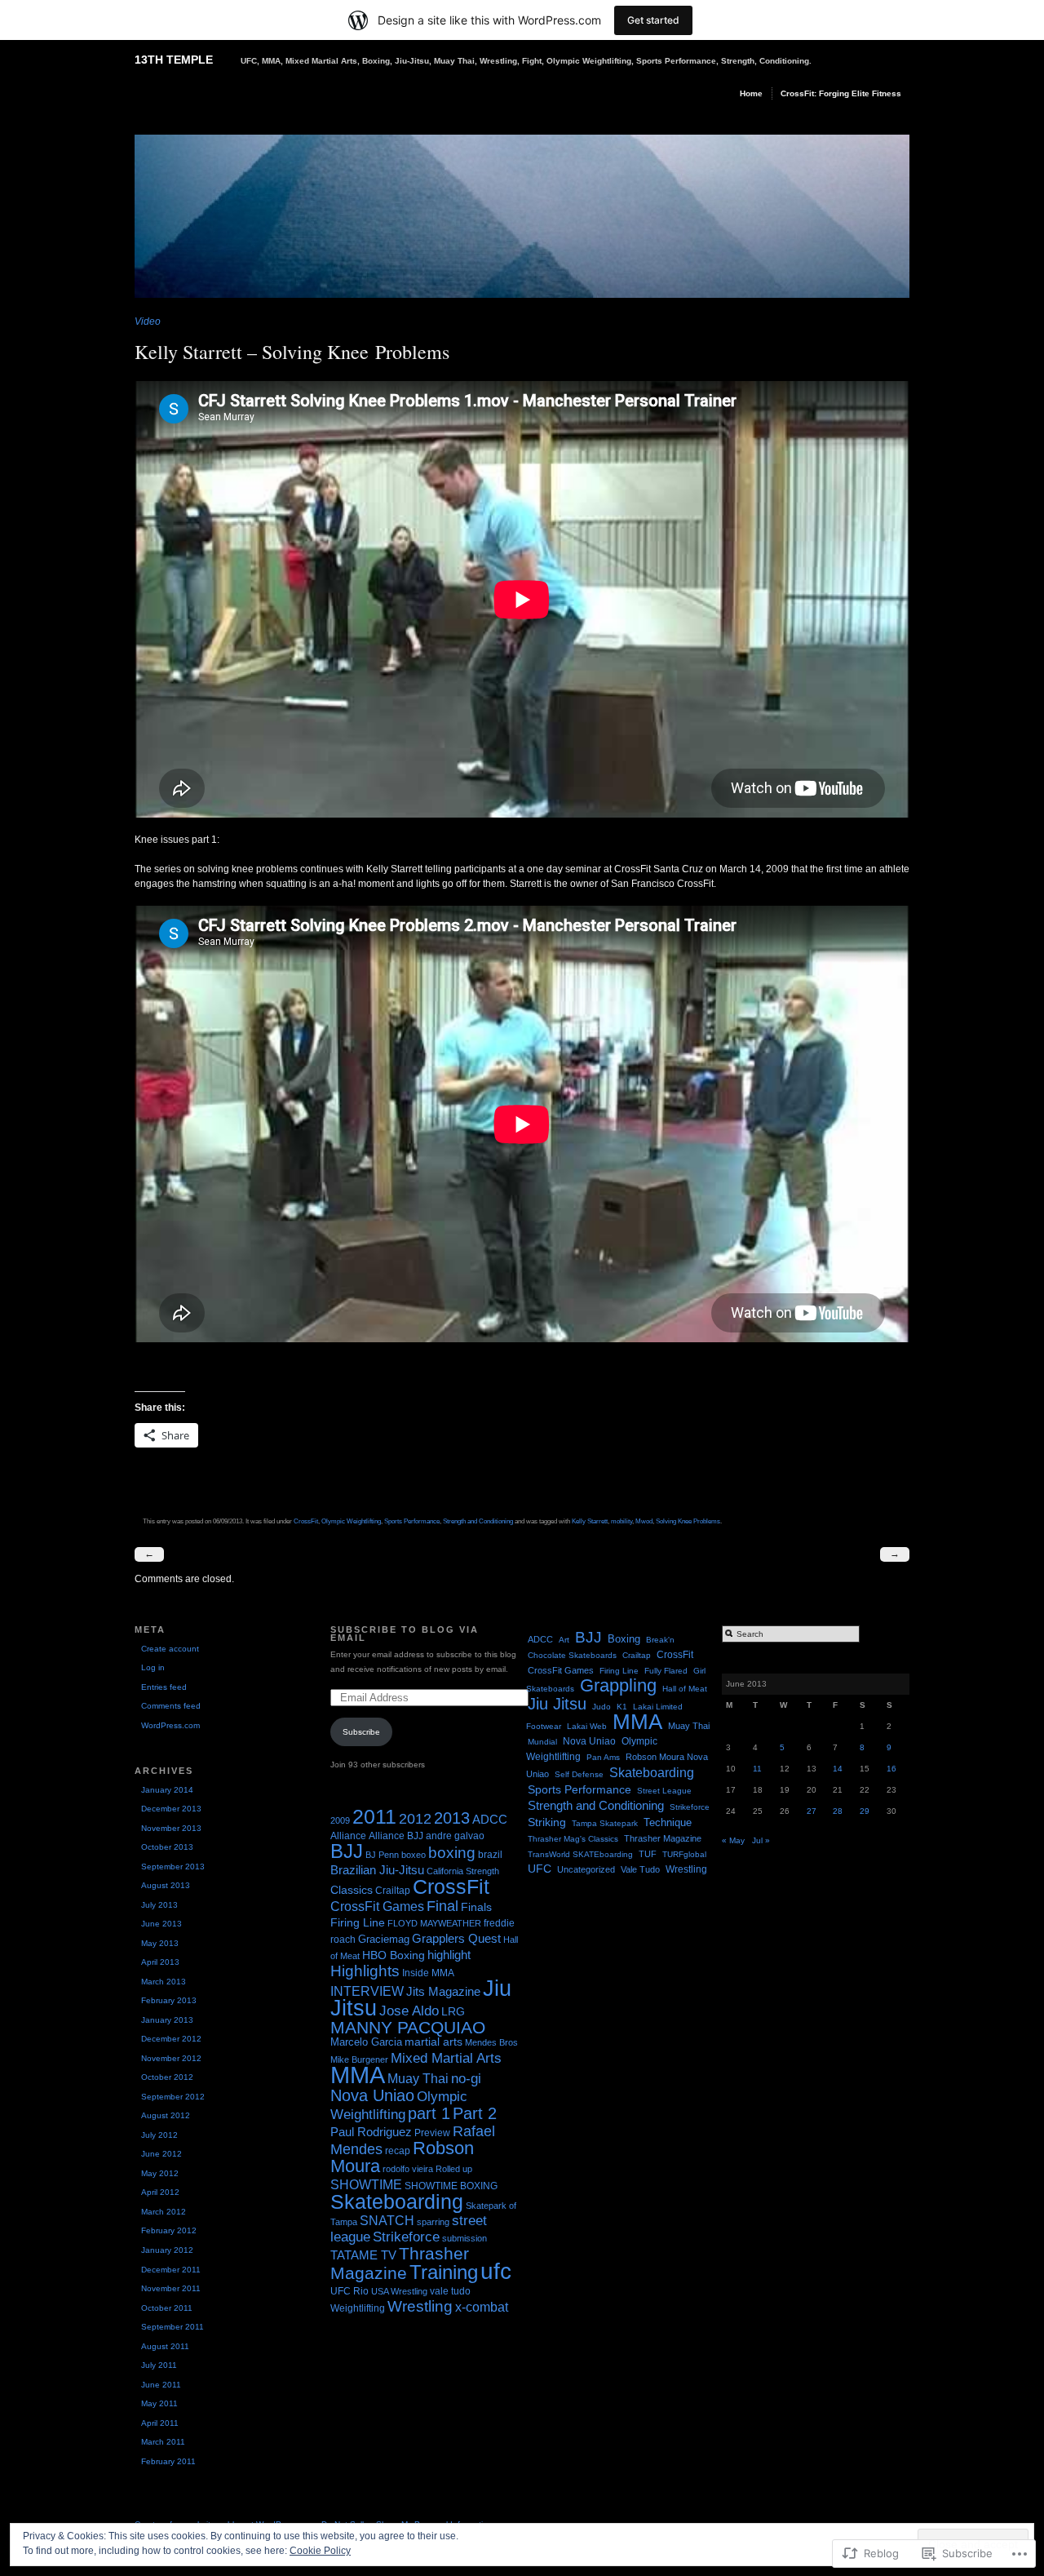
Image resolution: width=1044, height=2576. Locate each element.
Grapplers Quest (456, 1939)
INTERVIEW (367, 1991)
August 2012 (166, 2115)
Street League (664, 1791)
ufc (496, 2271)
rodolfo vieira (408, 2169)
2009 (340, 1820)
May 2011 (159, 2403)
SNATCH (387, 2221)
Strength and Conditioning (478, 1521)
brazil (490, 1855)
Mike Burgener (359, 2059)
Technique (668, 1822)
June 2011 (161, 2385)
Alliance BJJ (396, 1836)
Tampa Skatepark (605, 1823)
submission (464, 2238)
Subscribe (361, 1732)
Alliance (348, 1836)
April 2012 (160, 2192)
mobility (622, 1521)
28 (838, 1811)
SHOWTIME (366, 2184)
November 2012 (171, 2058)
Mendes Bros (491, 2042)
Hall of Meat (685, 1689)
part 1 (429, 2113)
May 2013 (160, 1943)
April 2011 (160, 2423)
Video (148, 321)
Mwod (644, 1521)
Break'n (660, 1640)
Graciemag (384, 1939)
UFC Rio (349, 2291)
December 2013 (171, 1809)
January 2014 (167, 1790)
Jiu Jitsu (557, 1704)
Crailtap (393, 1891)
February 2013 (169, 2000)
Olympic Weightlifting (351, 1521)
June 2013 (161, 1924)
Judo (602, 1707)
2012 (415, 1819)
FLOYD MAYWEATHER (434, 1923)
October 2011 (167, 2308)
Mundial (542, 1742)
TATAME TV (363, 2255)
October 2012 (167, 2077)
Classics (352, 1890)
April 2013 (160, 1962)
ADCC (490, 1819)
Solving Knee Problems (688, 1521)
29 (865, 1811)
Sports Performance (412, 1521)
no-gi (466, 2079)
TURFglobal (684, 1854)
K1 (622, 1707)
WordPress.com (170, 1725)
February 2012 (169, 2230)
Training (444, 2272)
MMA (358, 2075)
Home (751, 93)
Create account (170, 1649)
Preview (432, 2133)
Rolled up (454, 2169)
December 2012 (171, 2039)
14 (838, 1769)
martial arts (434, 2042)
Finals (476, 1907)
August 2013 (166, 1885)
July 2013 (159, 1905)
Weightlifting (358, 2308)
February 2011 (168, 2461)
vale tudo (450, 2291)
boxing (452, 1853)
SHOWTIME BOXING (451, 2186)
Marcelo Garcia (366, 2042)
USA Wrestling (399, 2291)
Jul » (761, 1840)
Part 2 (475, 2113)
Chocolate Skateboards (572, 1655)
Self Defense (579, 1774)
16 (891, 1769)
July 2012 (159, 2135)
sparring (433, 2222)
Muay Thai (418, 2078)
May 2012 (160, 2173)
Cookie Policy (320, 2551)
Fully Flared (666, 1671)
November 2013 (171, 1828)
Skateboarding (397, 2201)
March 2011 (163, 2442)
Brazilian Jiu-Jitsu (377, 1870)
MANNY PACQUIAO (408, 2028)
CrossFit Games (377, 1906)
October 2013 (167, 1847)
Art (564, 1640)
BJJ (347, 1851)
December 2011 (171, 2270)
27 (812, 1811)
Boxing (624, 1639)
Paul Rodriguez (371, 2132)
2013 (452, 1818)
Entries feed (164, 1687)
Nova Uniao (372, 2095)
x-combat (482, 2307)
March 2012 (164, 2212)
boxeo (414, 1855)
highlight (449, 1955)
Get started (653, 20)
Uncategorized (586, 1869)
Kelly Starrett (590, 1521)
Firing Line (358, 1923)
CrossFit (306, 1521)
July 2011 (159, 2365)
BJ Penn (382, 1855)
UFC (540, 1869)
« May (733, 1840)
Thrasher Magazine (400, 2263)
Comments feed (171, 1706)
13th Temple (174, 60)
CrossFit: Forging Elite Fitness (841, 93)
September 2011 (173, 2327)
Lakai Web (587, 1726)
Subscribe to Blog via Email (405, 1634)
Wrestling (420, 2306)
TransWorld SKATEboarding (580, 1854)
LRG (453, 2012)
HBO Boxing (394, 1955)
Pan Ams (603, 1757)
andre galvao (455, 1836)
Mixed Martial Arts (446, 2058)
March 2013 (164, 1982)
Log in (153, 1667)
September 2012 (173, 2097)
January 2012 (167, 2250)
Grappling (618, 1685)
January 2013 (167, 2020)
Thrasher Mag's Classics (573, 1839)
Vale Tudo (640, 1869)
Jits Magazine (443, 1992)
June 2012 (161, 2154)
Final (442, 1906)
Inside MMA (428, 1973)
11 (757, 1769)
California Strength (463, 1871)
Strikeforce (406, 2237)
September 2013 (173, 1867)
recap (398, 2151)
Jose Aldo (409, 2011)
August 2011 (165, 2346)
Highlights (365, 1971)
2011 (374, 1816)
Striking (547, 1822)
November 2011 (171, 2288)
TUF (648, 1854)
